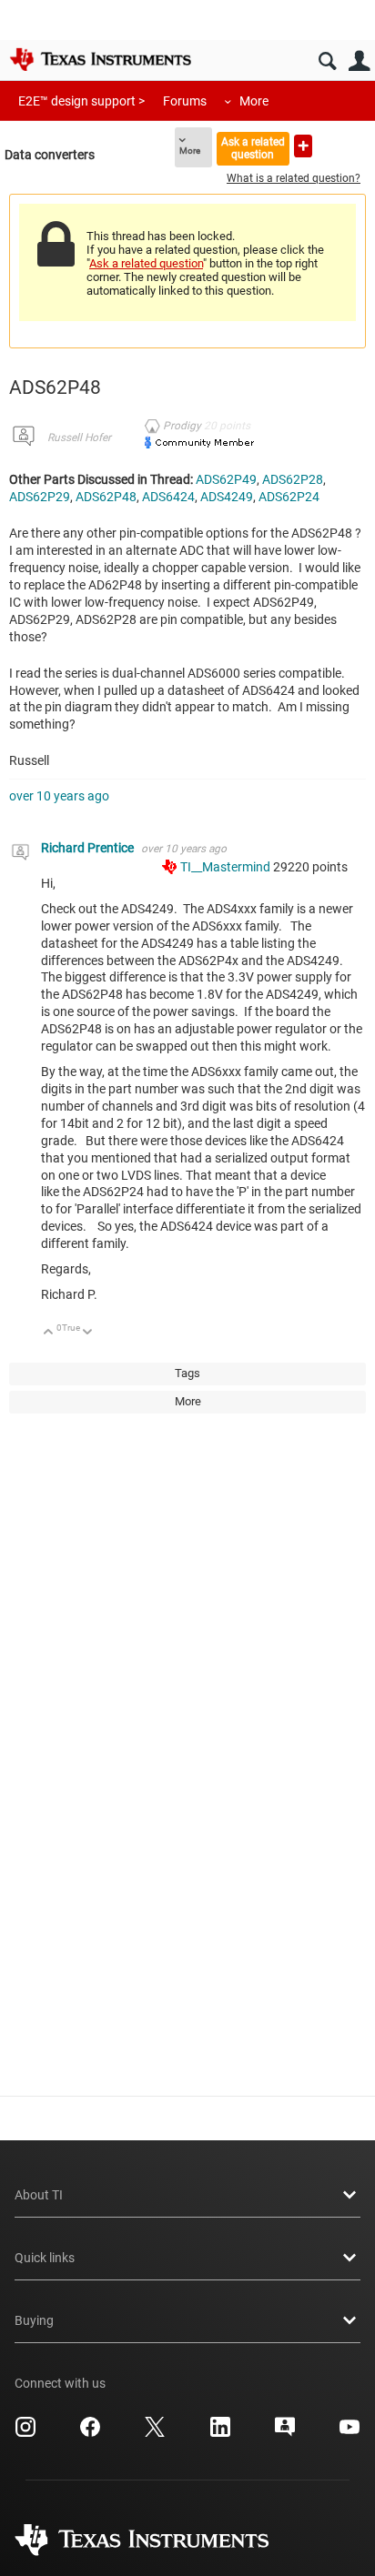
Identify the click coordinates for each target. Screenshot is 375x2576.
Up (49, 1333)
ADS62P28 (293, 479)
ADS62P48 (106, 497)
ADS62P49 (226, 479)
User (359, 61)
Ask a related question (253, 148)
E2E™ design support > (81, 101)
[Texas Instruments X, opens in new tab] (155, 2433)
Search (327, 61)
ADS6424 (168, 497)
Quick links (45, 2258)
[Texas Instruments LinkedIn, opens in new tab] (220, 2433)
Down (88, 1333)
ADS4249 (227, 497)
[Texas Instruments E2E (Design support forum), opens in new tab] (285, 2433)
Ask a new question (303, 146)
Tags (187, 1373)
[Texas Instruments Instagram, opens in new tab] (25, 2433)
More (254, 101)
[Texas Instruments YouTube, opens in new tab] (350, 2433)
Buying (34, 2320)
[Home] (100, 59)
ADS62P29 (40, 497)
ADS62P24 (289, 497)
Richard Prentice (89, 848)
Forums (185, 101)
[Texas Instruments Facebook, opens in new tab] (90, 2433)
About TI (39, 2195)
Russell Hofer (79, 438)
